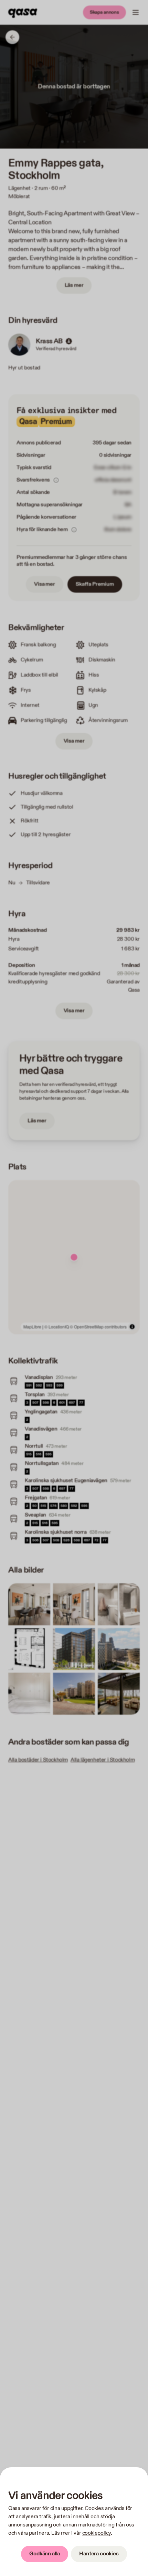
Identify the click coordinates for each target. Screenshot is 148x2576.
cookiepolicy (97, 2533)
